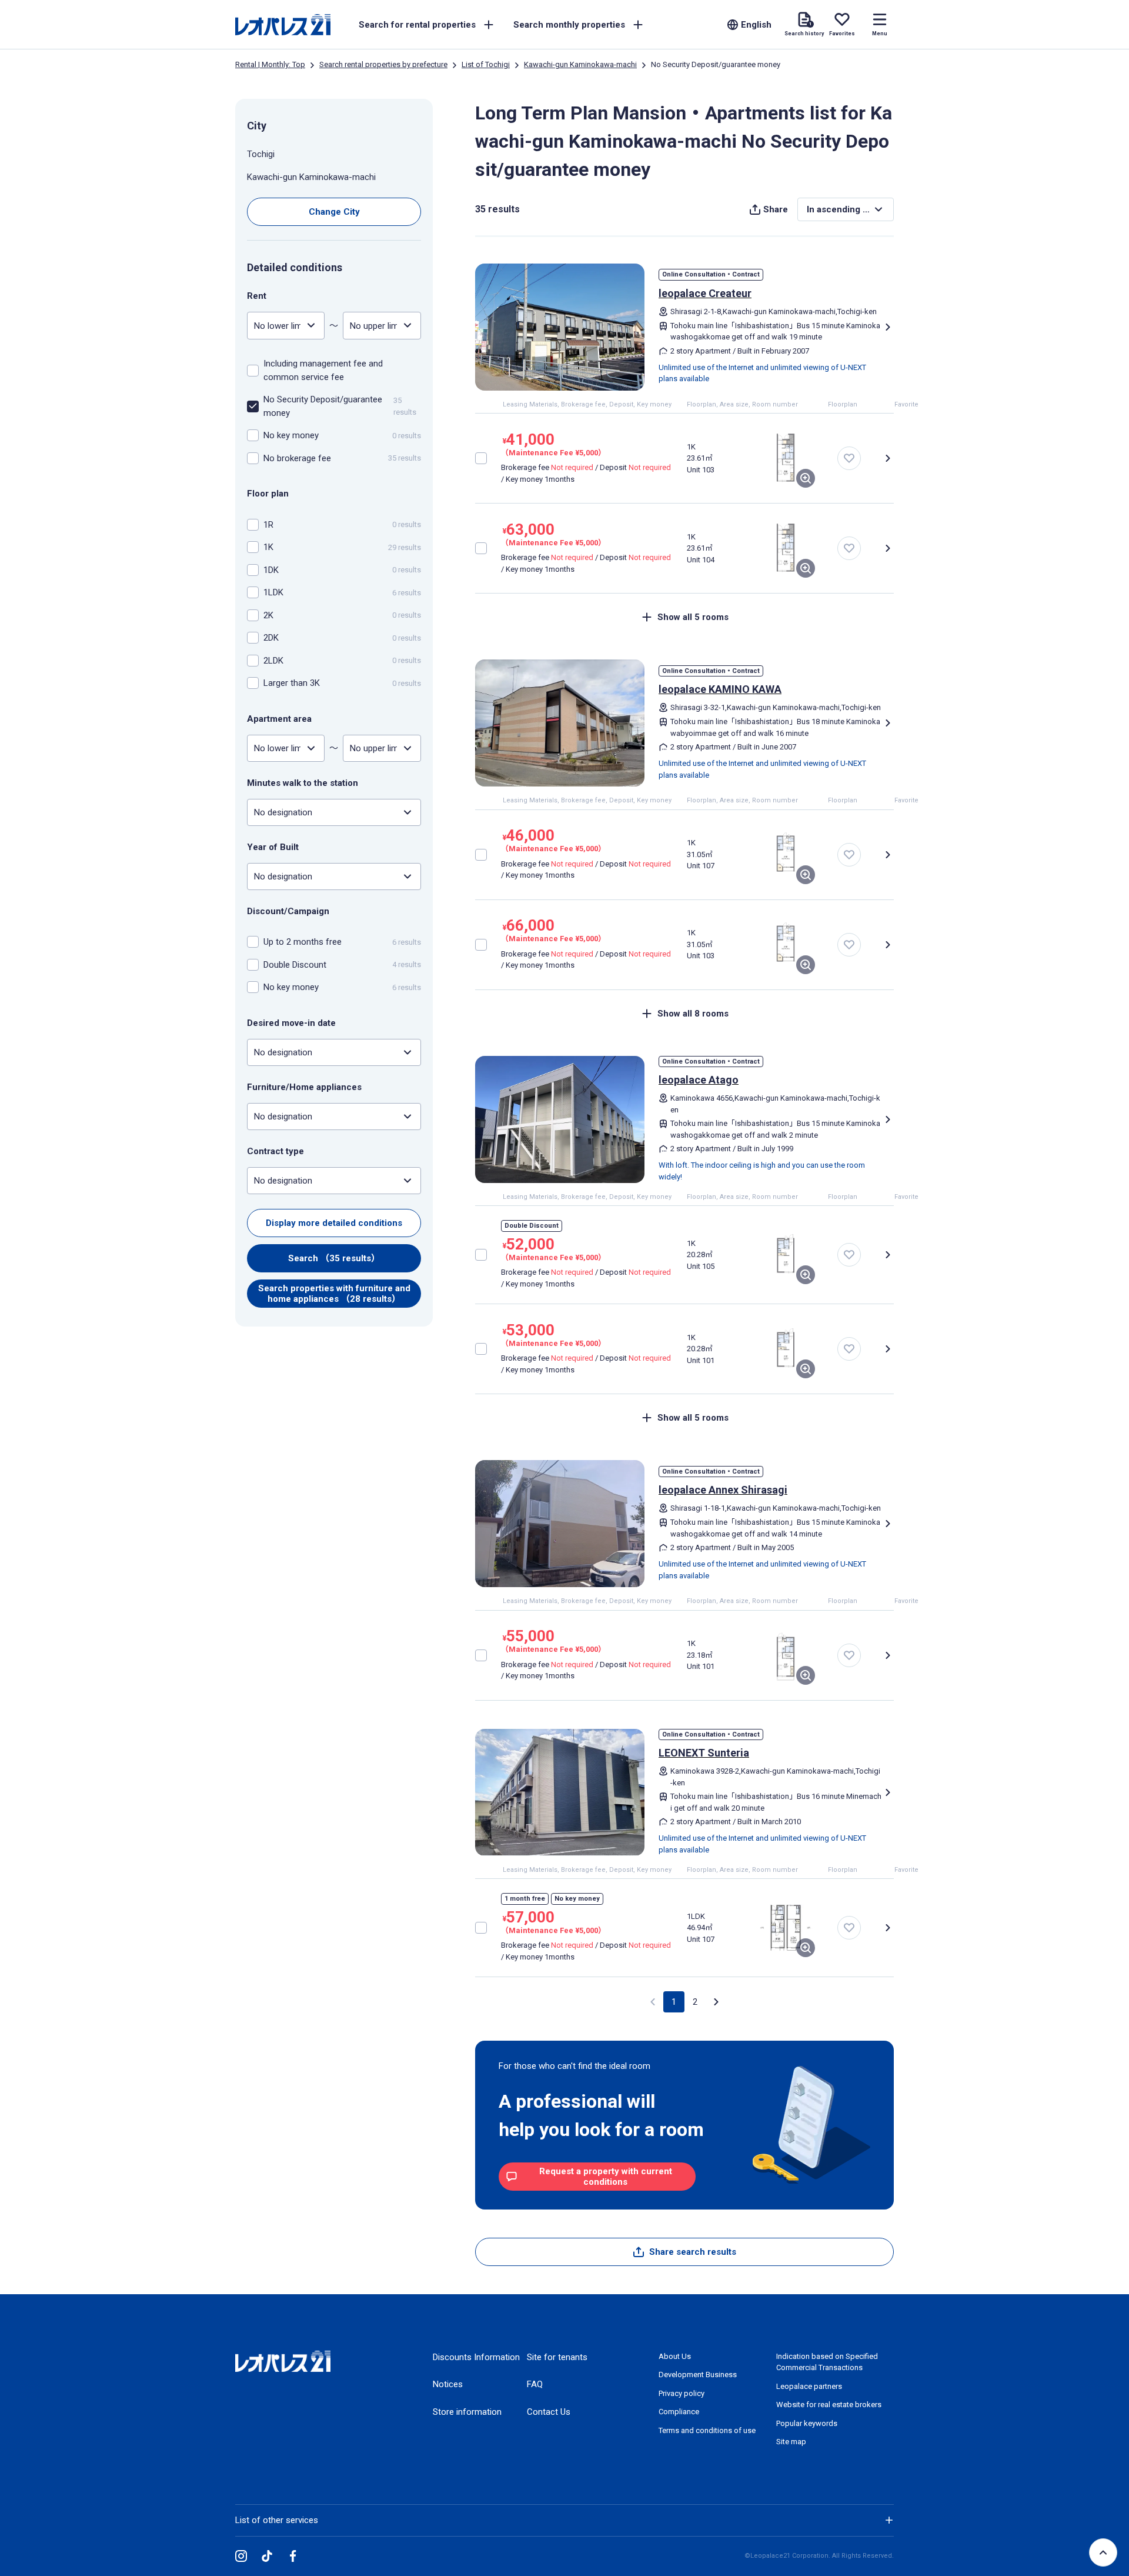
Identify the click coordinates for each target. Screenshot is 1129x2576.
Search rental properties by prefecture (383, 64)
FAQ (535, 2384)
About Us (675, 2356)
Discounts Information (476, 2357)
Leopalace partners (809, 2386)
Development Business (698, 2375)
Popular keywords (807, 2423)
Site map (791, 2442)
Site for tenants (557, 2357)
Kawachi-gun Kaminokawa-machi (580, 64)
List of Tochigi (486, 64)
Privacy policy (682, 2393)
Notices (448, 2384)
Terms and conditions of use (707, 2430)
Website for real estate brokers (829, 2405)
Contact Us (549, 2412)
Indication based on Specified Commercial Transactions (827, 2362)
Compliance (679, 2412)
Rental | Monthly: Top (270, 64)
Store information (467, 2412)
